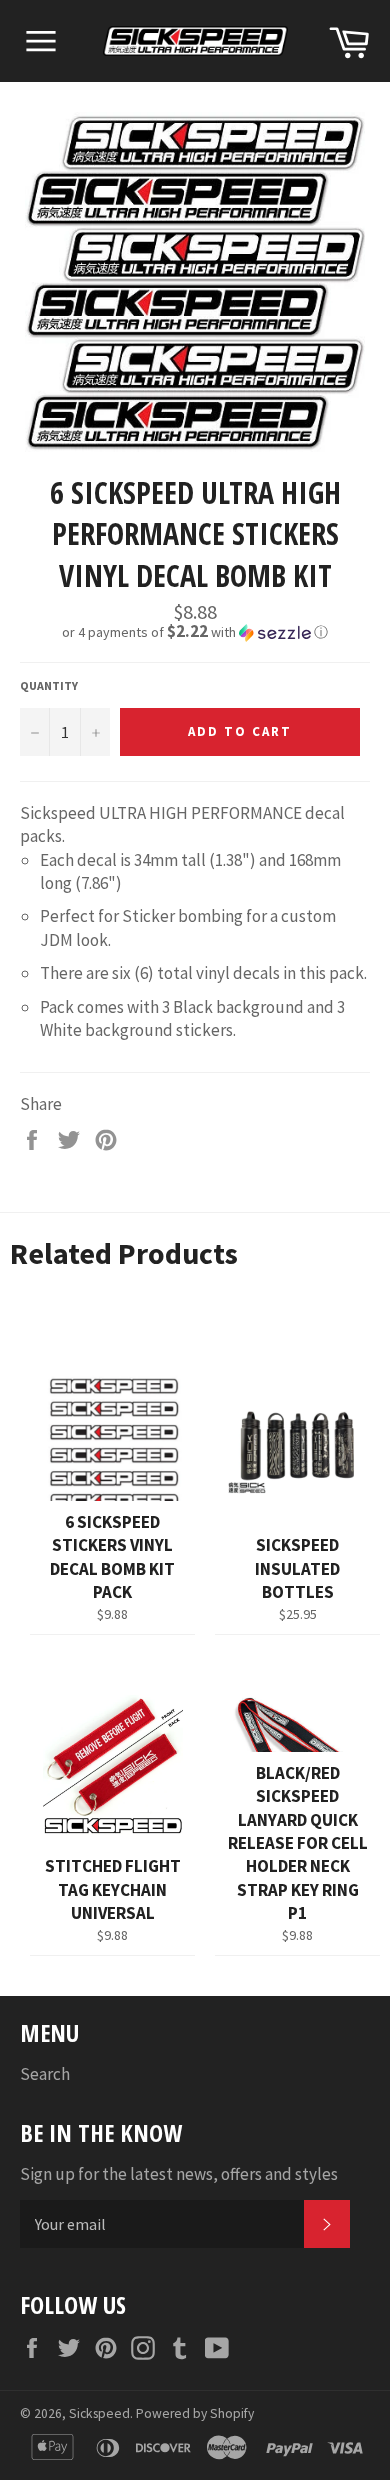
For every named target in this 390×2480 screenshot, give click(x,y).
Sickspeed (99, 2413)
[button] (195, 632)
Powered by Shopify (195, 2413)
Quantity (49, 685)
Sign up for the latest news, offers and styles (179, 2174)
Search (45, 2074)
